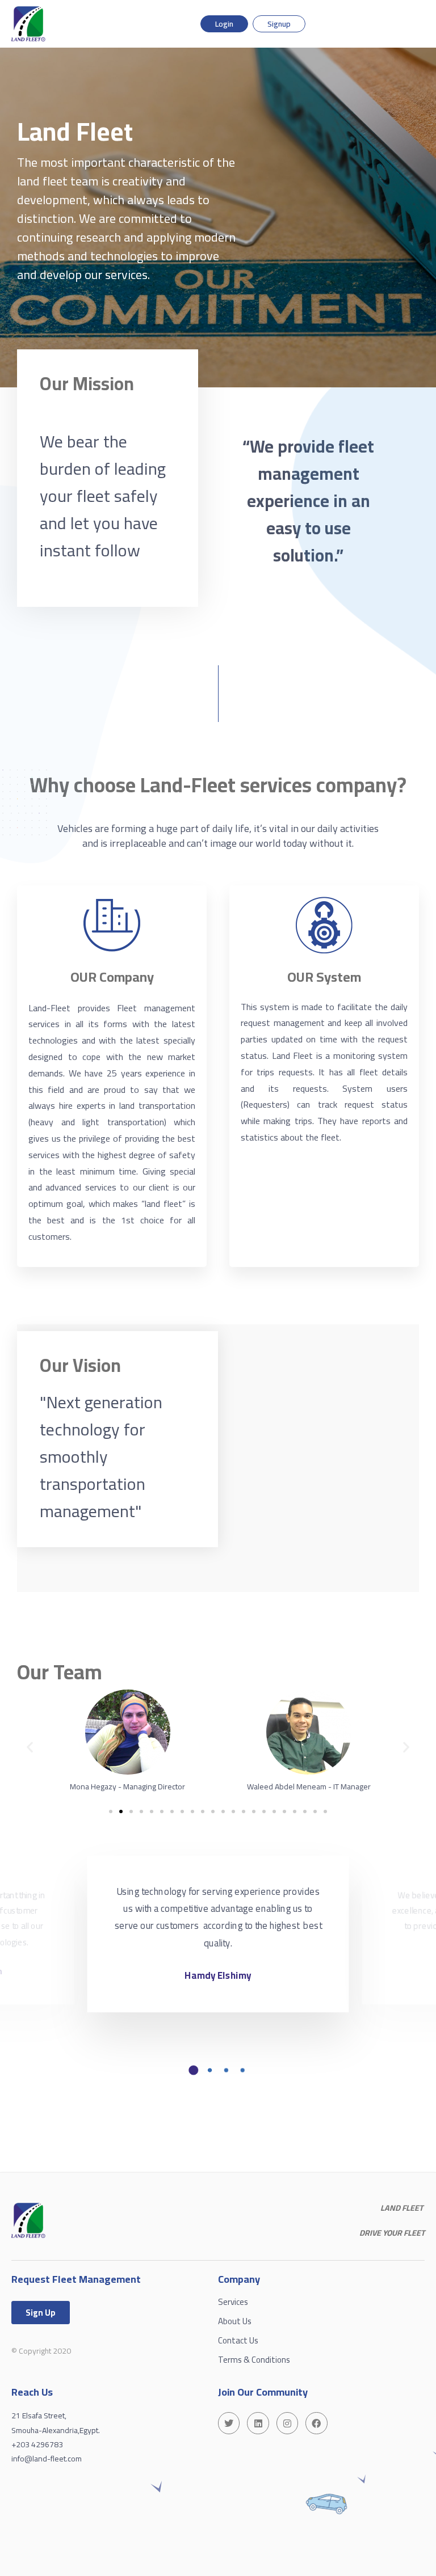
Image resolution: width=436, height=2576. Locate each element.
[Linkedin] (258, 2423)
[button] (30, 1747)
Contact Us (238, 2340)
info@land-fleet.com (47, 2459)
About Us (235, 2321)
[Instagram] (287, 2423)
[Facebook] (316, 2423)
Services (233, 2302)
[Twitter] (229, 2423)
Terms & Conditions (254, 2360)
